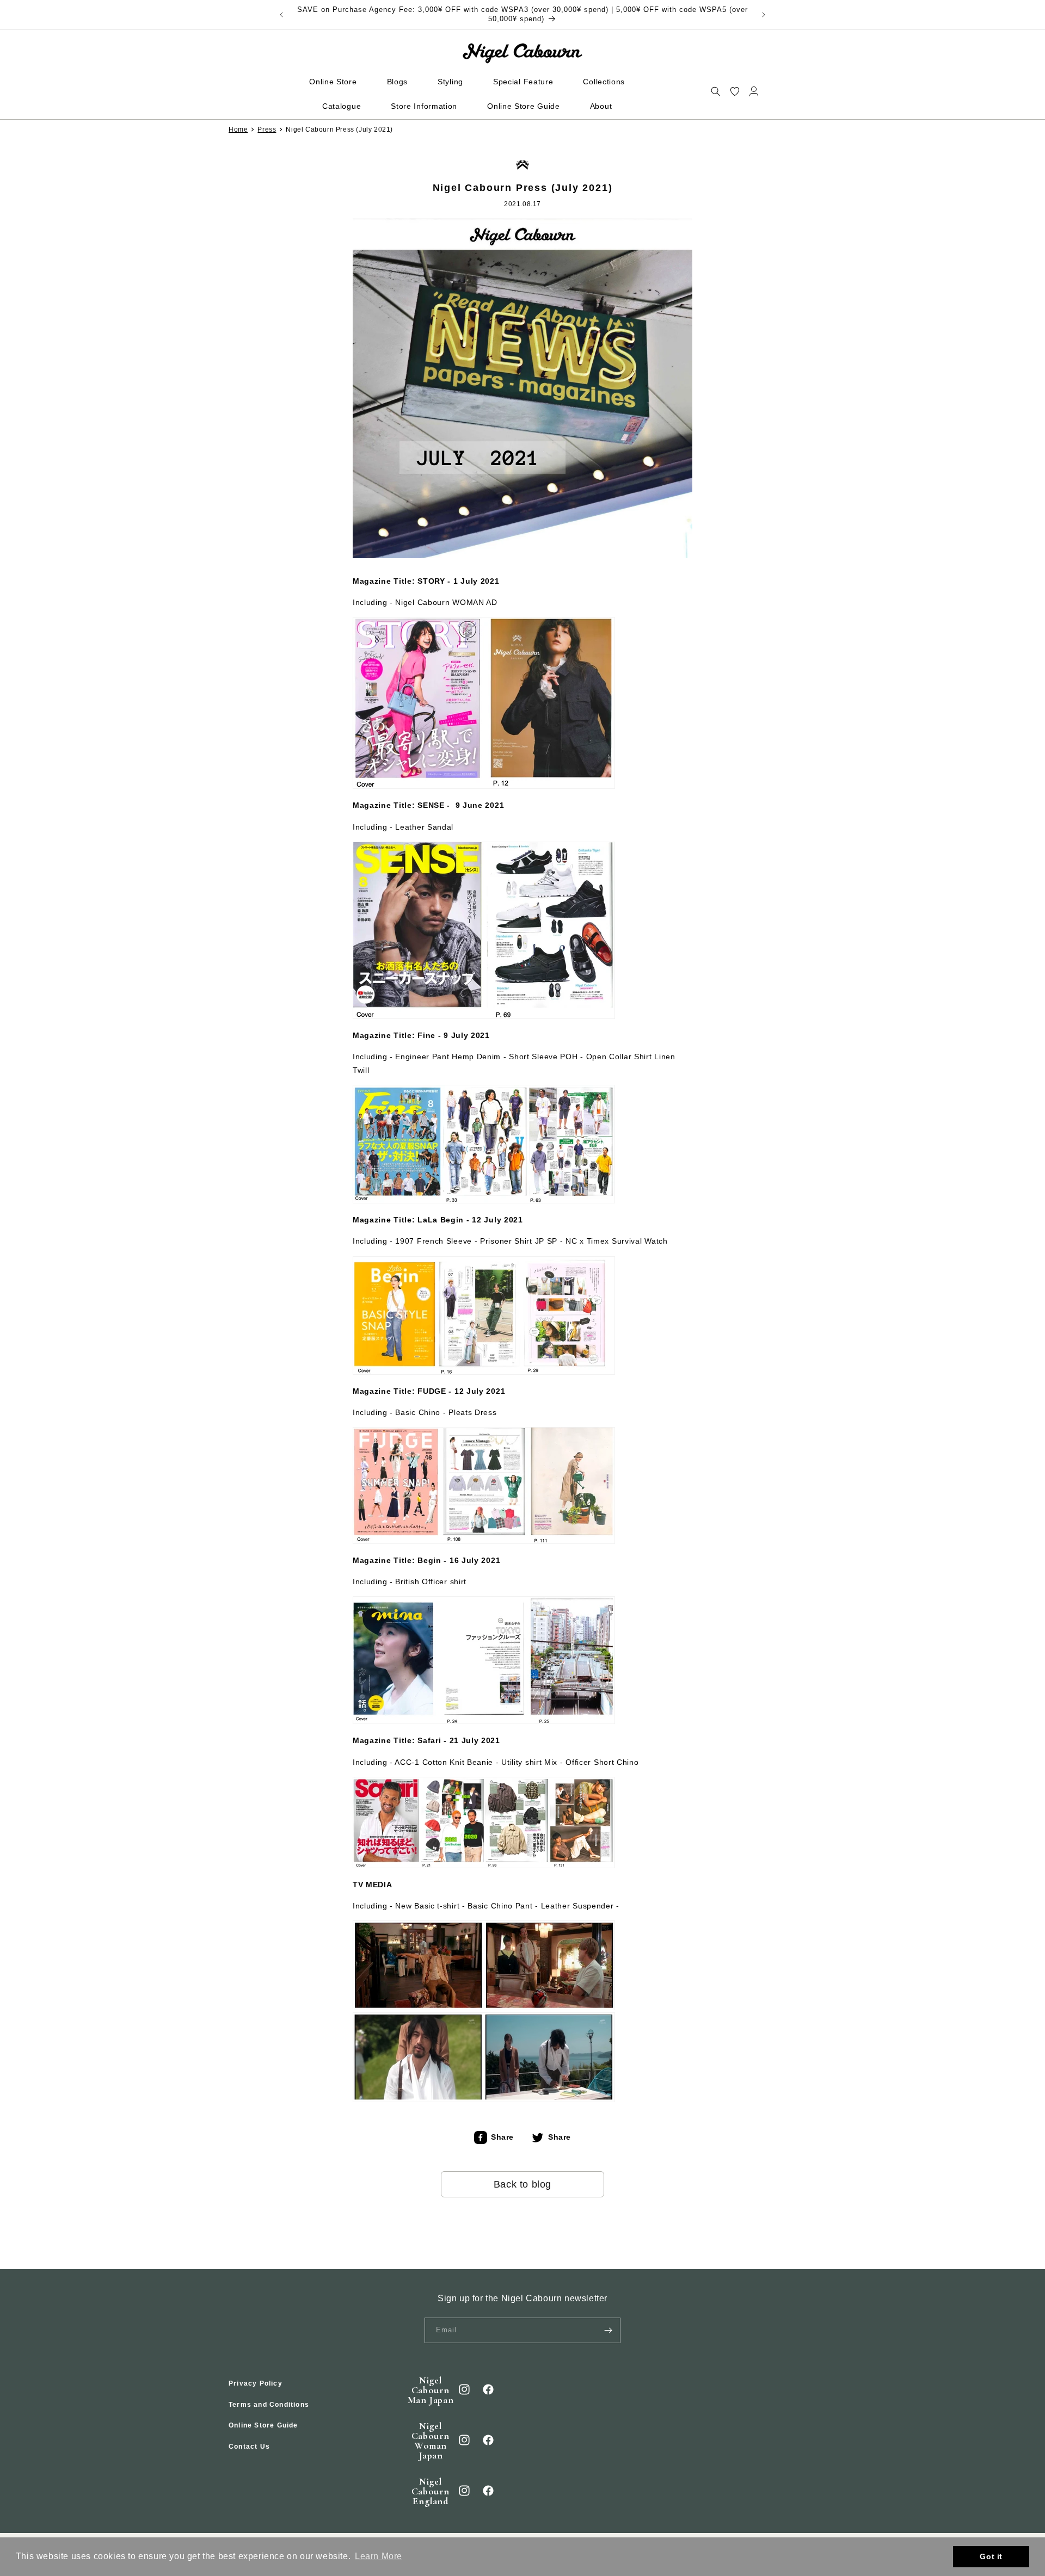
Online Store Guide (263, 2425)
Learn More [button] (379, 2556)
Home (238, 129)
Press (267, 129)
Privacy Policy (256, 2383)
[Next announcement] (764, 15)
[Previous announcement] (281, 15)
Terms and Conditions (269, 2405)
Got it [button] (991, 2556)
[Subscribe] (608, 2330)
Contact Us (249, 2447)
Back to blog (522, 2184)
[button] (715, 91)
